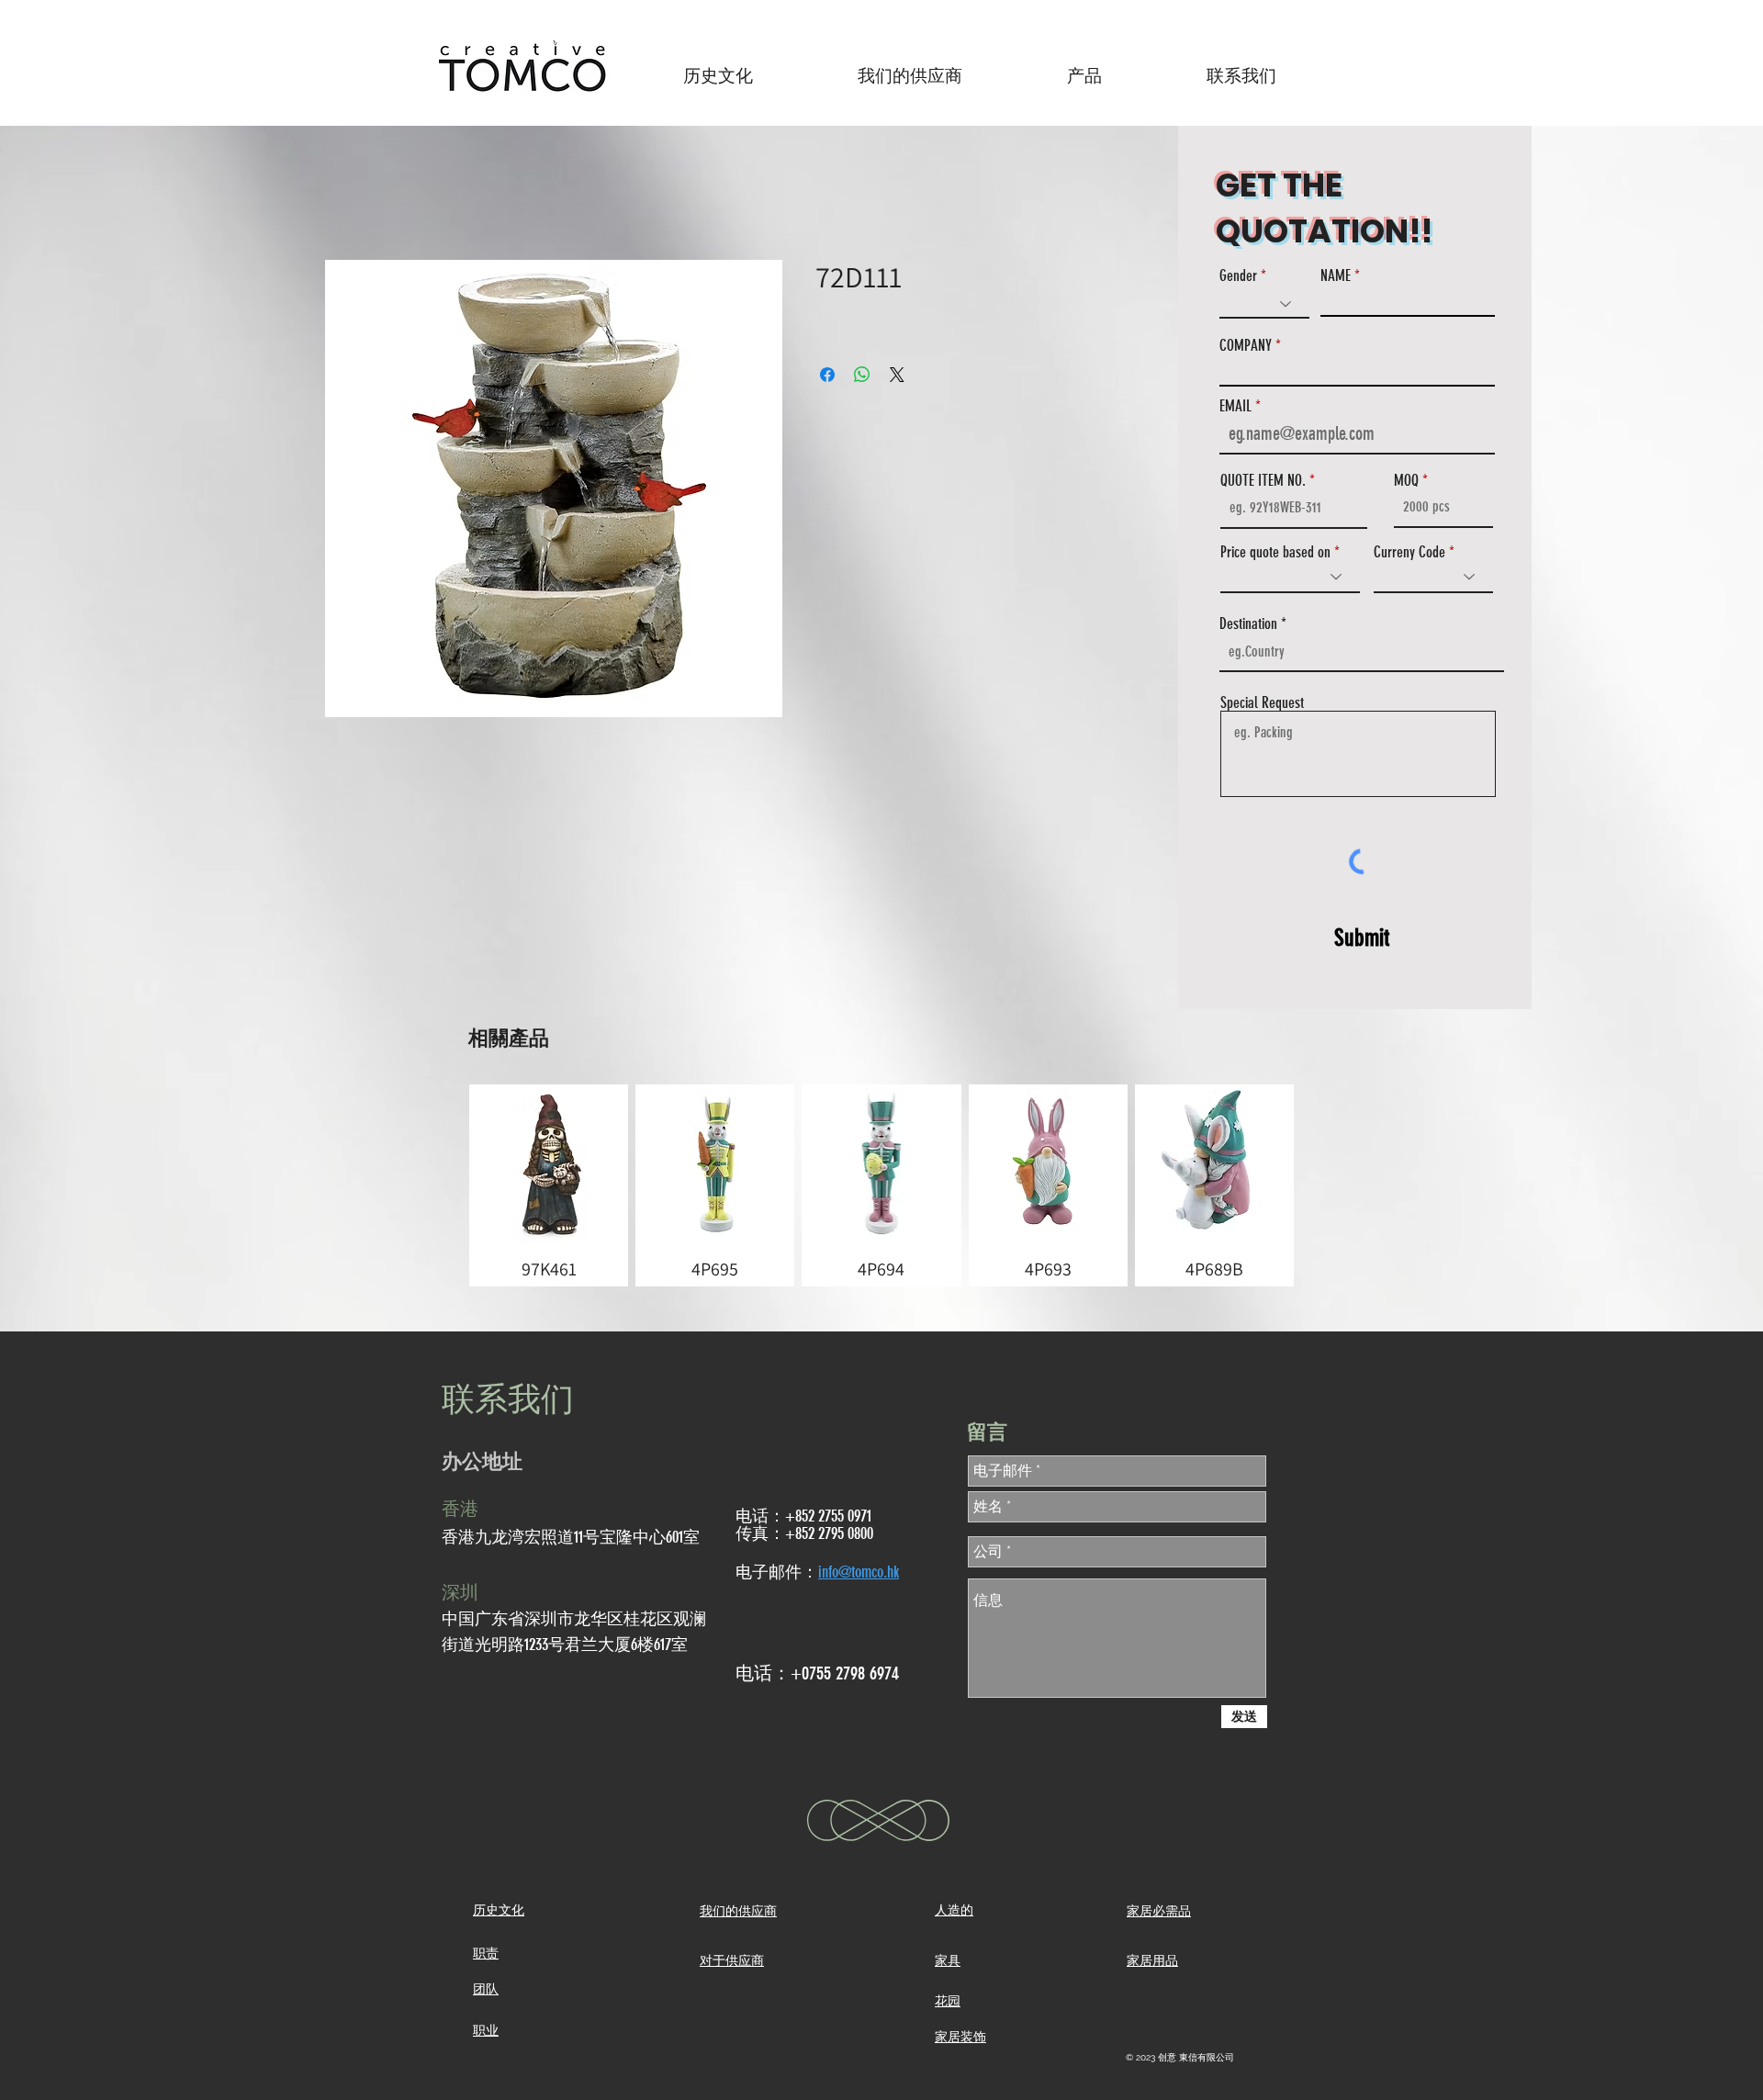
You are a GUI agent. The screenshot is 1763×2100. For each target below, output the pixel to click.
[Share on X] (897, 375)
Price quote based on (1275, 552)
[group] (881, 1185)
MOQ (1406, 481)
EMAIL (1235, 406)
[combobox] (1362, 652)
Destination (1248, 624)
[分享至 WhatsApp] (862, 375)
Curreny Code (1409, 552)
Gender (1238, 276)
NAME (1336, 276)
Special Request (1262, 703)
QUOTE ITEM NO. (1263, 481)
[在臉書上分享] (827, 375)
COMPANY (1246, 346)
